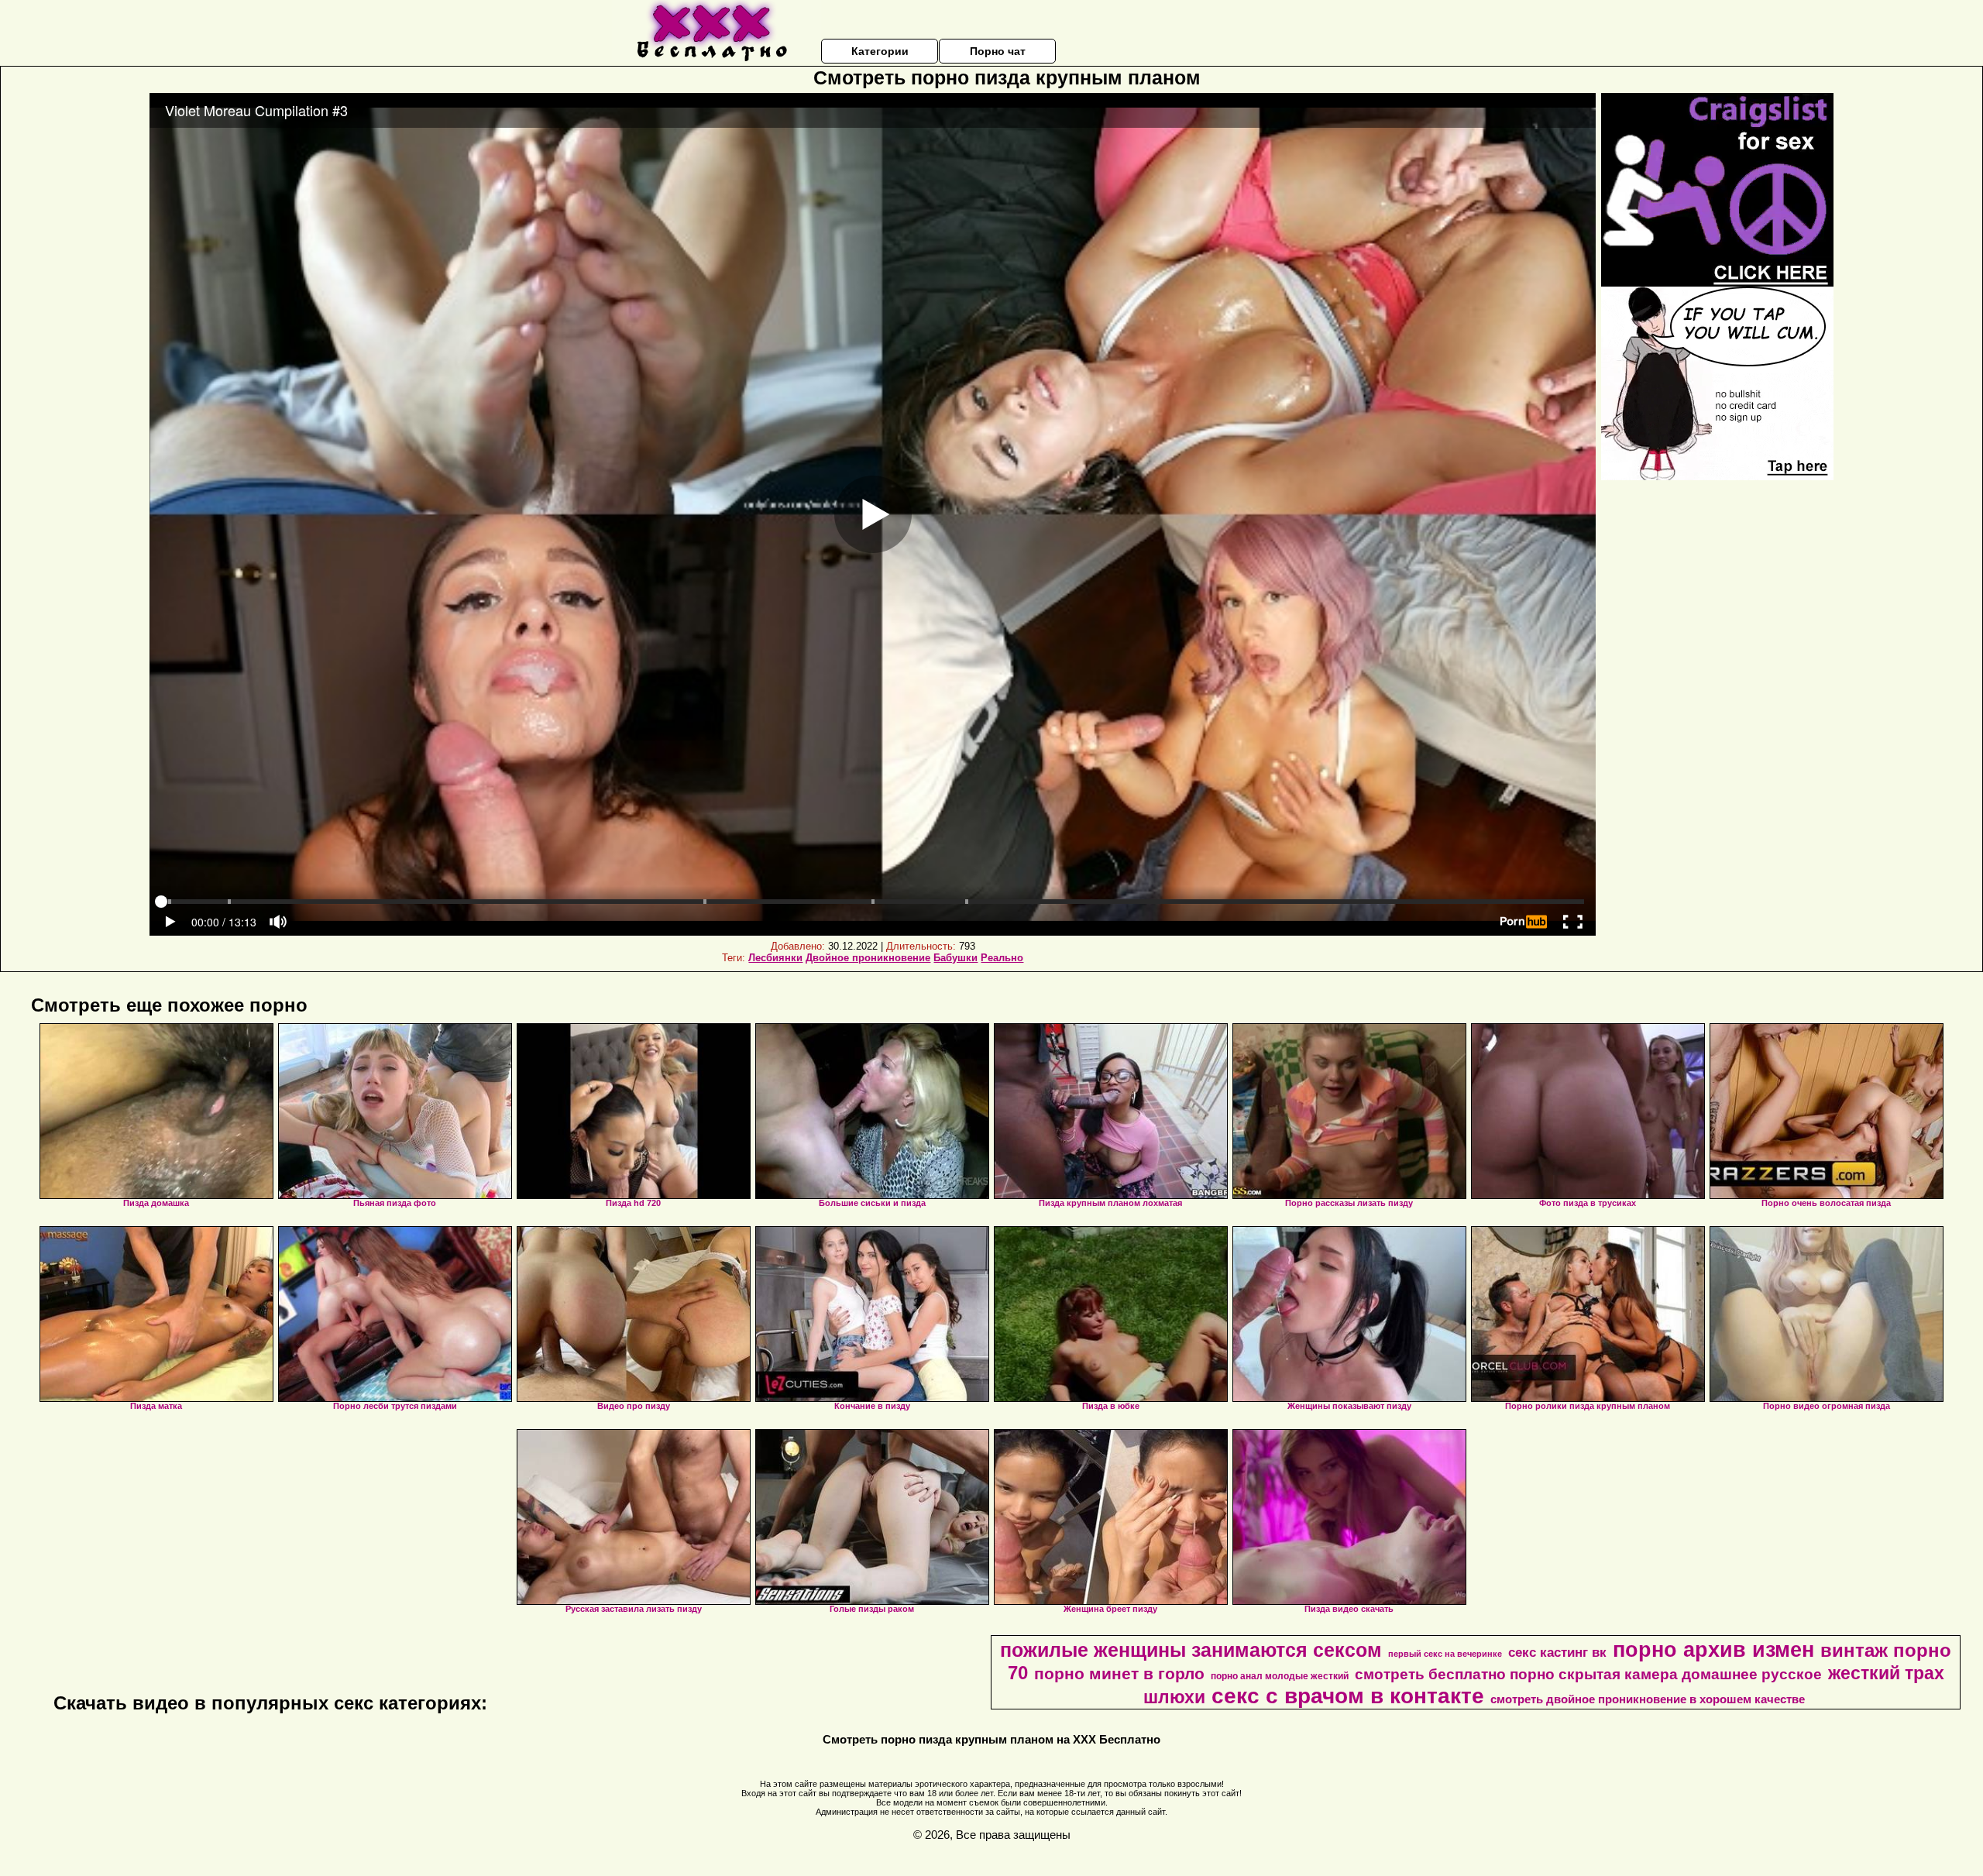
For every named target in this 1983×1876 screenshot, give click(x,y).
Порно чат (998, 51)
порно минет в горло (1119, 1674)
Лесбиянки (775, 958)
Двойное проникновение (868, 958)
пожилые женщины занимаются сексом (1191, 1650)
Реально (1002, 958)
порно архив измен (1713, 1650)
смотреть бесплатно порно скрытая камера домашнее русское (1588, 1674)
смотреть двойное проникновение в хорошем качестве (1648, 1699)
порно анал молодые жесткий (1280, 1676)
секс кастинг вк (1557, 1652)
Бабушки (955, 958)
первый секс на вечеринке (1445, 1654)
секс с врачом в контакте (1348, 1696)
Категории (880, 51)
